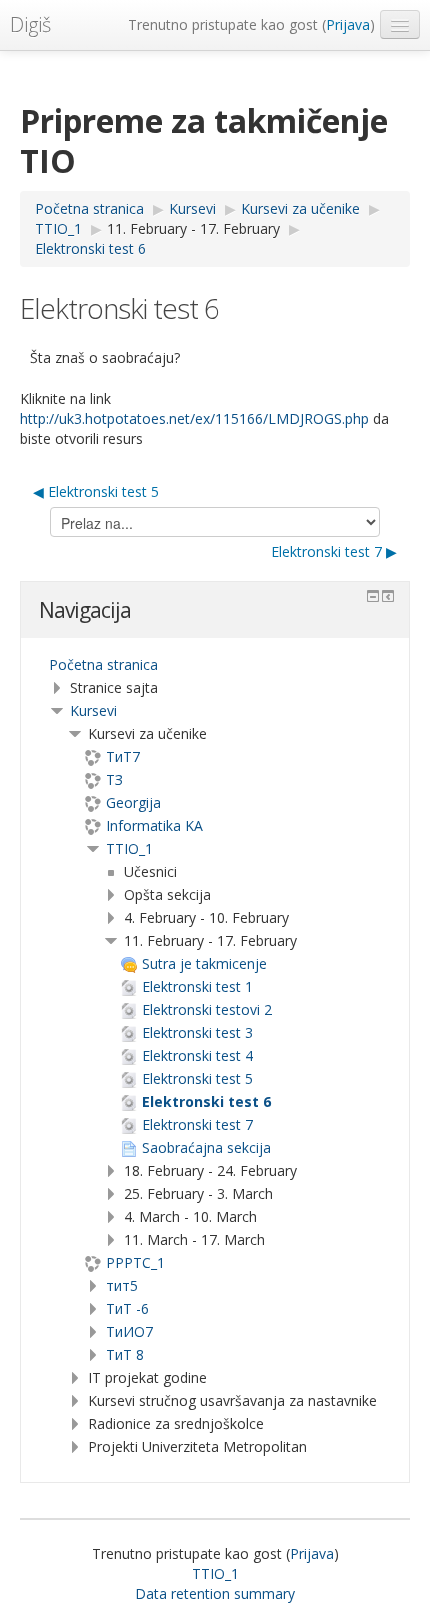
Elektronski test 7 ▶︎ (334, 551)
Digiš (30, 24)
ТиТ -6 (127, 1308)
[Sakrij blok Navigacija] (373, 596)
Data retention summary (215, 1593)
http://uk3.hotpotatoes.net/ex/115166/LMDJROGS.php (194, 418)
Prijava (348, 24)
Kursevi (93, 710)
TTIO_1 (129, 848)
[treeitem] (215, 665)
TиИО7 (129, 1331)
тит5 (122, 1285)
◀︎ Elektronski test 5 (96, 491)
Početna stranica (103, 664)
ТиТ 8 (125, 1354)
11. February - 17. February (193, 228)
